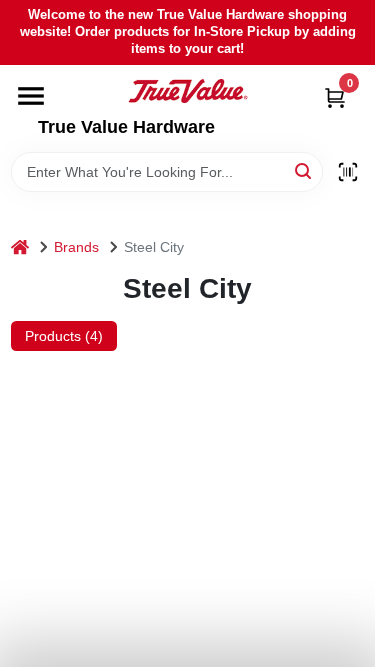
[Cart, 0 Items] (335, 97)
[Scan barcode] (348, 172)
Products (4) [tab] (64, 336)
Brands (76, 247)
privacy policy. (115, 508)
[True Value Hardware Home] (188, 91)
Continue (75, 625)
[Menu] (31, 96)
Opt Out (200, 625)
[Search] (304, 170)
